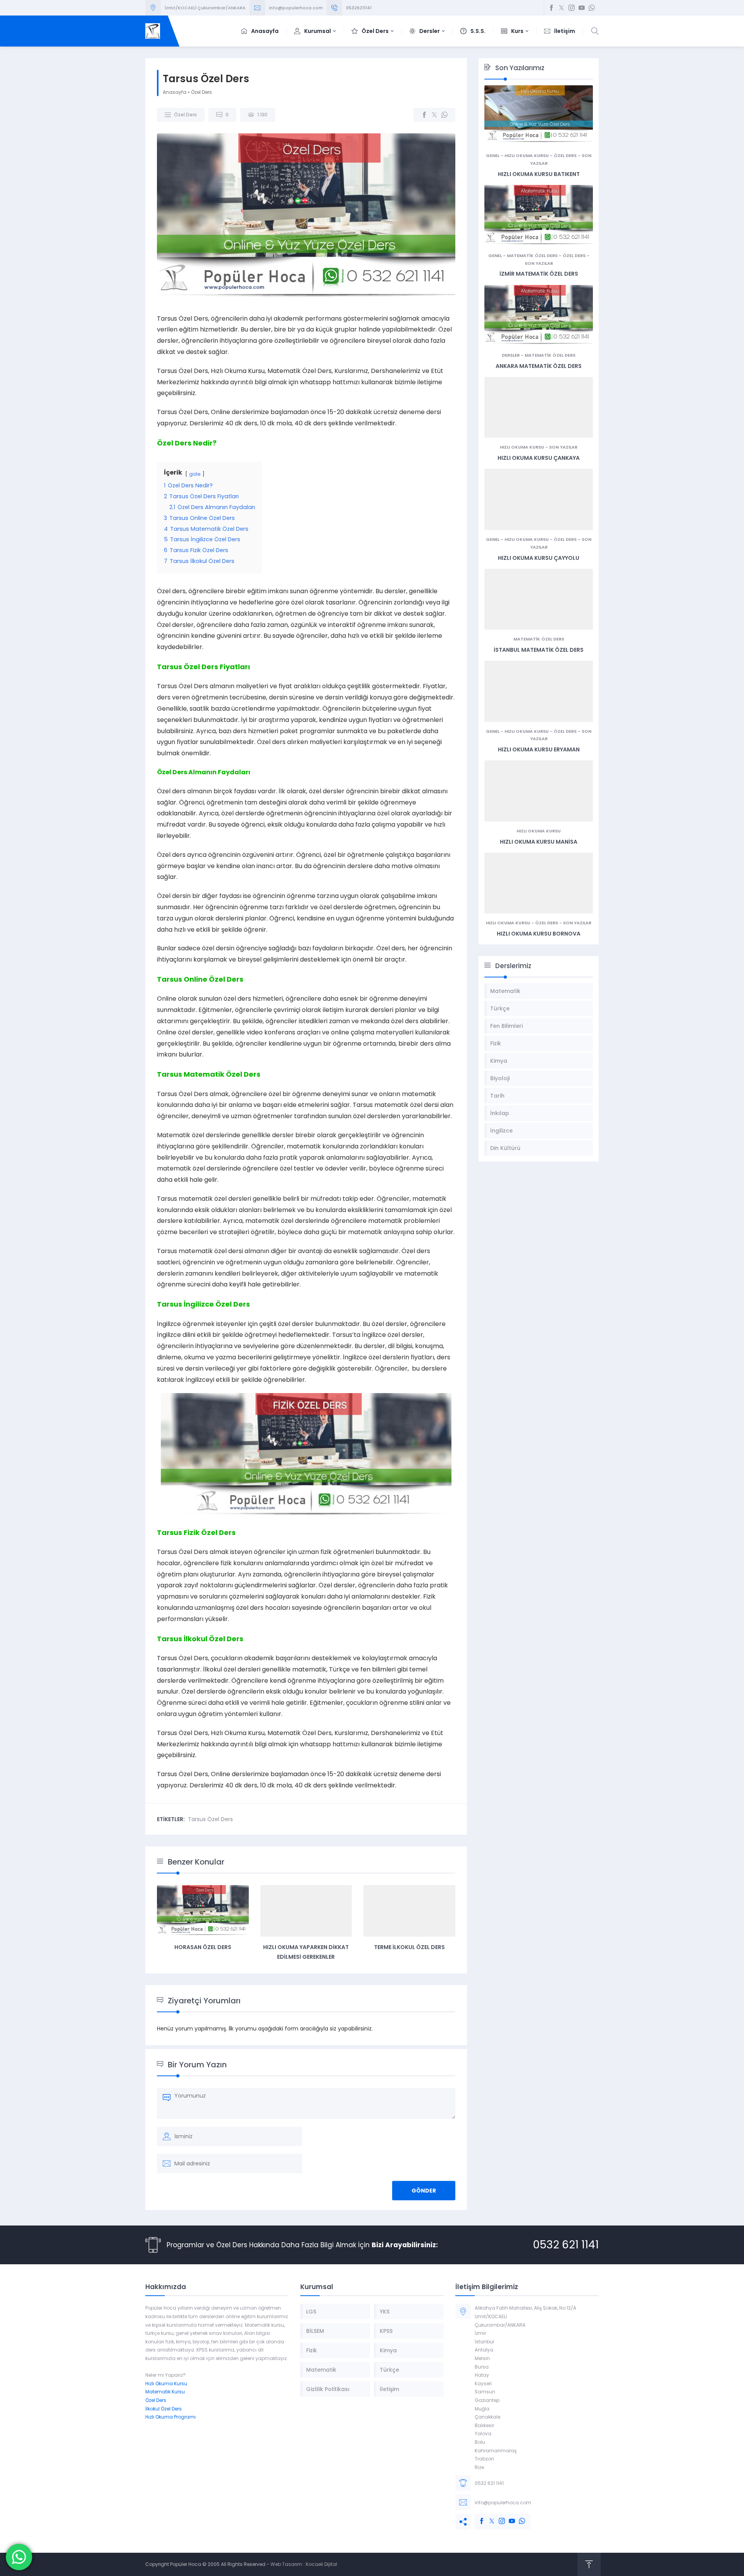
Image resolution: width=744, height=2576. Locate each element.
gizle (195, 474)
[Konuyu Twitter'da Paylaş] (434, 115)
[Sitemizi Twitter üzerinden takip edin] (561, 8)
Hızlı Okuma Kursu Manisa (539, 842)
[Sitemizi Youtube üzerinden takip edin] (582, 8)
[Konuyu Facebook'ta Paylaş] (424, 115)
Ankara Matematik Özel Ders (539, 366)
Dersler (511, 355)
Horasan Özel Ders (203, 1947)
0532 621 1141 (566, 2245)
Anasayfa (175, 92)
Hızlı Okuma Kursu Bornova (539, 934)
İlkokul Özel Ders (164, 2409)
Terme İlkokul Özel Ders (409, 1947)
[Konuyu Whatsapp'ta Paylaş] (444, 115)
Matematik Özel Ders (532, 256)
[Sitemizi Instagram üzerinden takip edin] (572, 8)
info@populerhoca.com (296, 8)
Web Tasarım (286, 2564)
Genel (493, 155)
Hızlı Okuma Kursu (527, 155)
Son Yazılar (539, 263)
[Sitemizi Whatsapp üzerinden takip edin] (592, 8)
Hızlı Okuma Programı (170, 2417)
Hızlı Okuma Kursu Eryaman (539, 749)
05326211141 (359, 8)
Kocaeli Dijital (321, 2564)
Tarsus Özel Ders (210, 1819)
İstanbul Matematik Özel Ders (539, 650)
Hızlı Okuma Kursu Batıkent (539, 174)
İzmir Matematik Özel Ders (539, 274)
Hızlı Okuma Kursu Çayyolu (539, 558)
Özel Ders (201, 92)
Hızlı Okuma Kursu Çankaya (539, 458)
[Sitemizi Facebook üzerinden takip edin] (551, 8)
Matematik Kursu (165, 2392)
